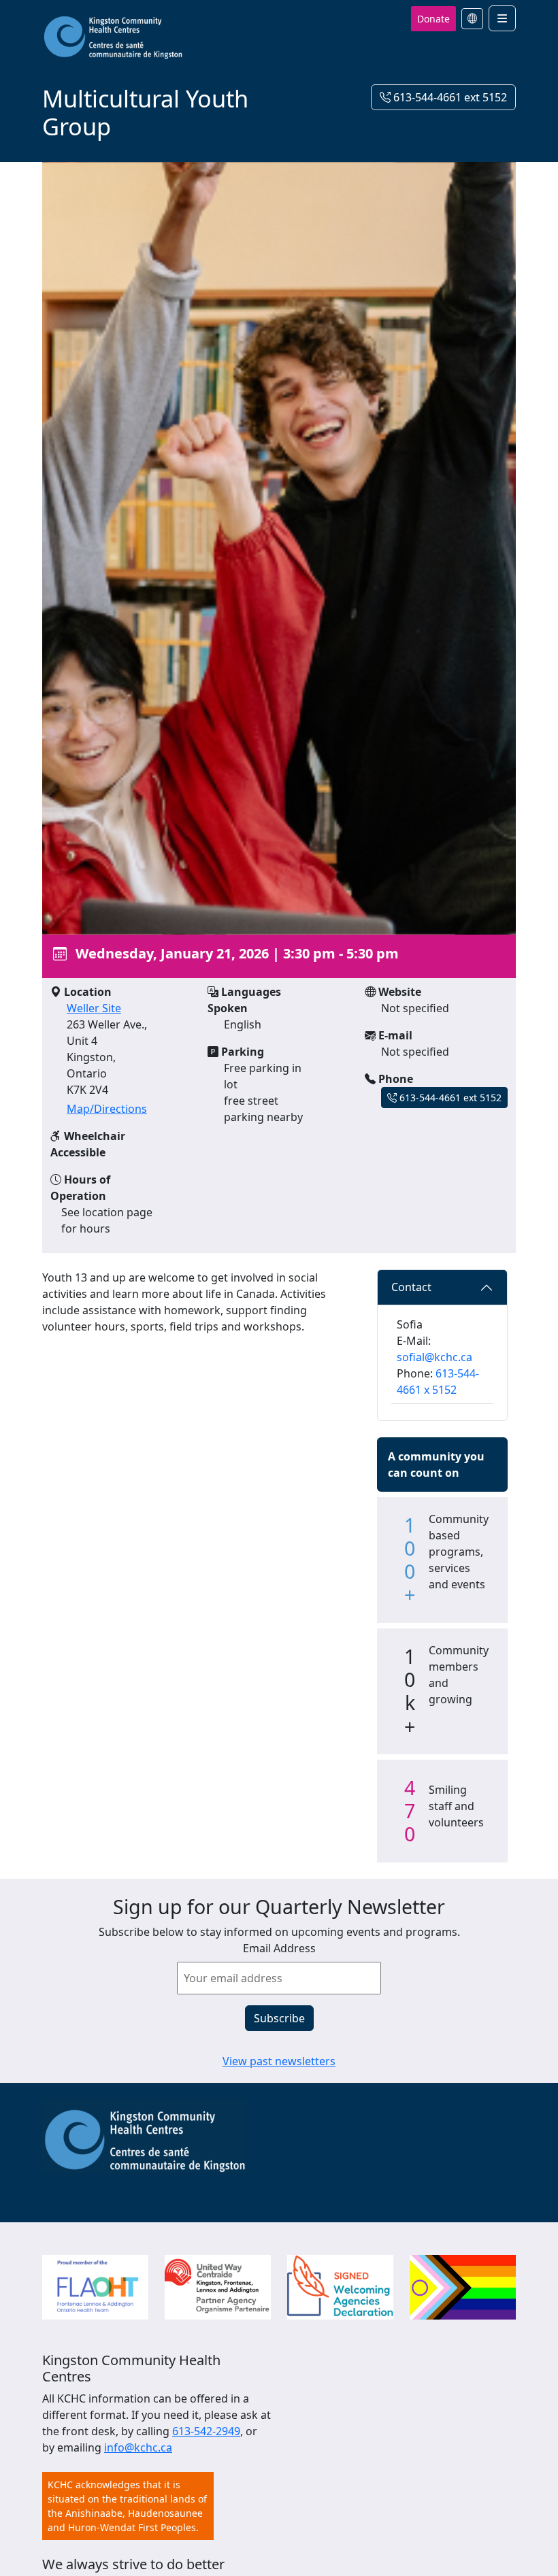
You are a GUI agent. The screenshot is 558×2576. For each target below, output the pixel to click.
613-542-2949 (206, 2431)
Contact (411, 1287)
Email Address (279, 1948)
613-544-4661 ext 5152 (449, 97)
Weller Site (94, 1008)
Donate (433, 19)
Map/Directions (107, 1109)
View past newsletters (279, 2061)
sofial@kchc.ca (434, 1357)
